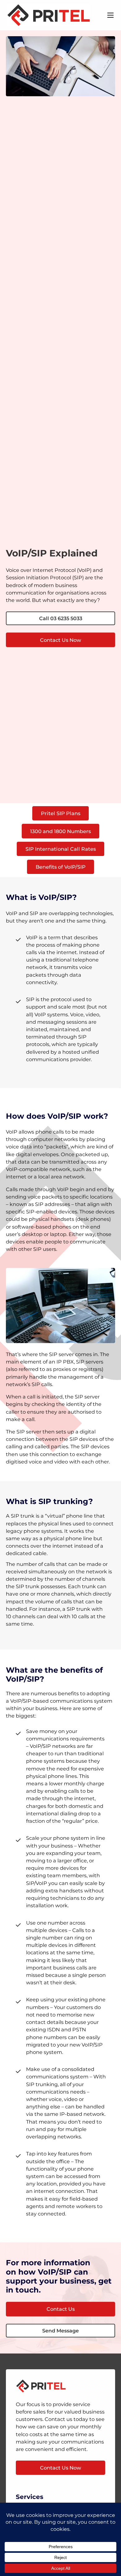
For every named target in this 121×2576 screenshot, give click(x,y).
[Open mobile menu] (110, 15)
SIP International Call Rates (61, 849)
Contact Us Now (61, 640)
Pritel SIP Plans (61, 813)
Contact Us (61, 2309)
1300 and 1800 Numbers (60, 831)
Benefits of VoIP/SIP (61, 867)
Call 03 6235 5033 (61, 618)
